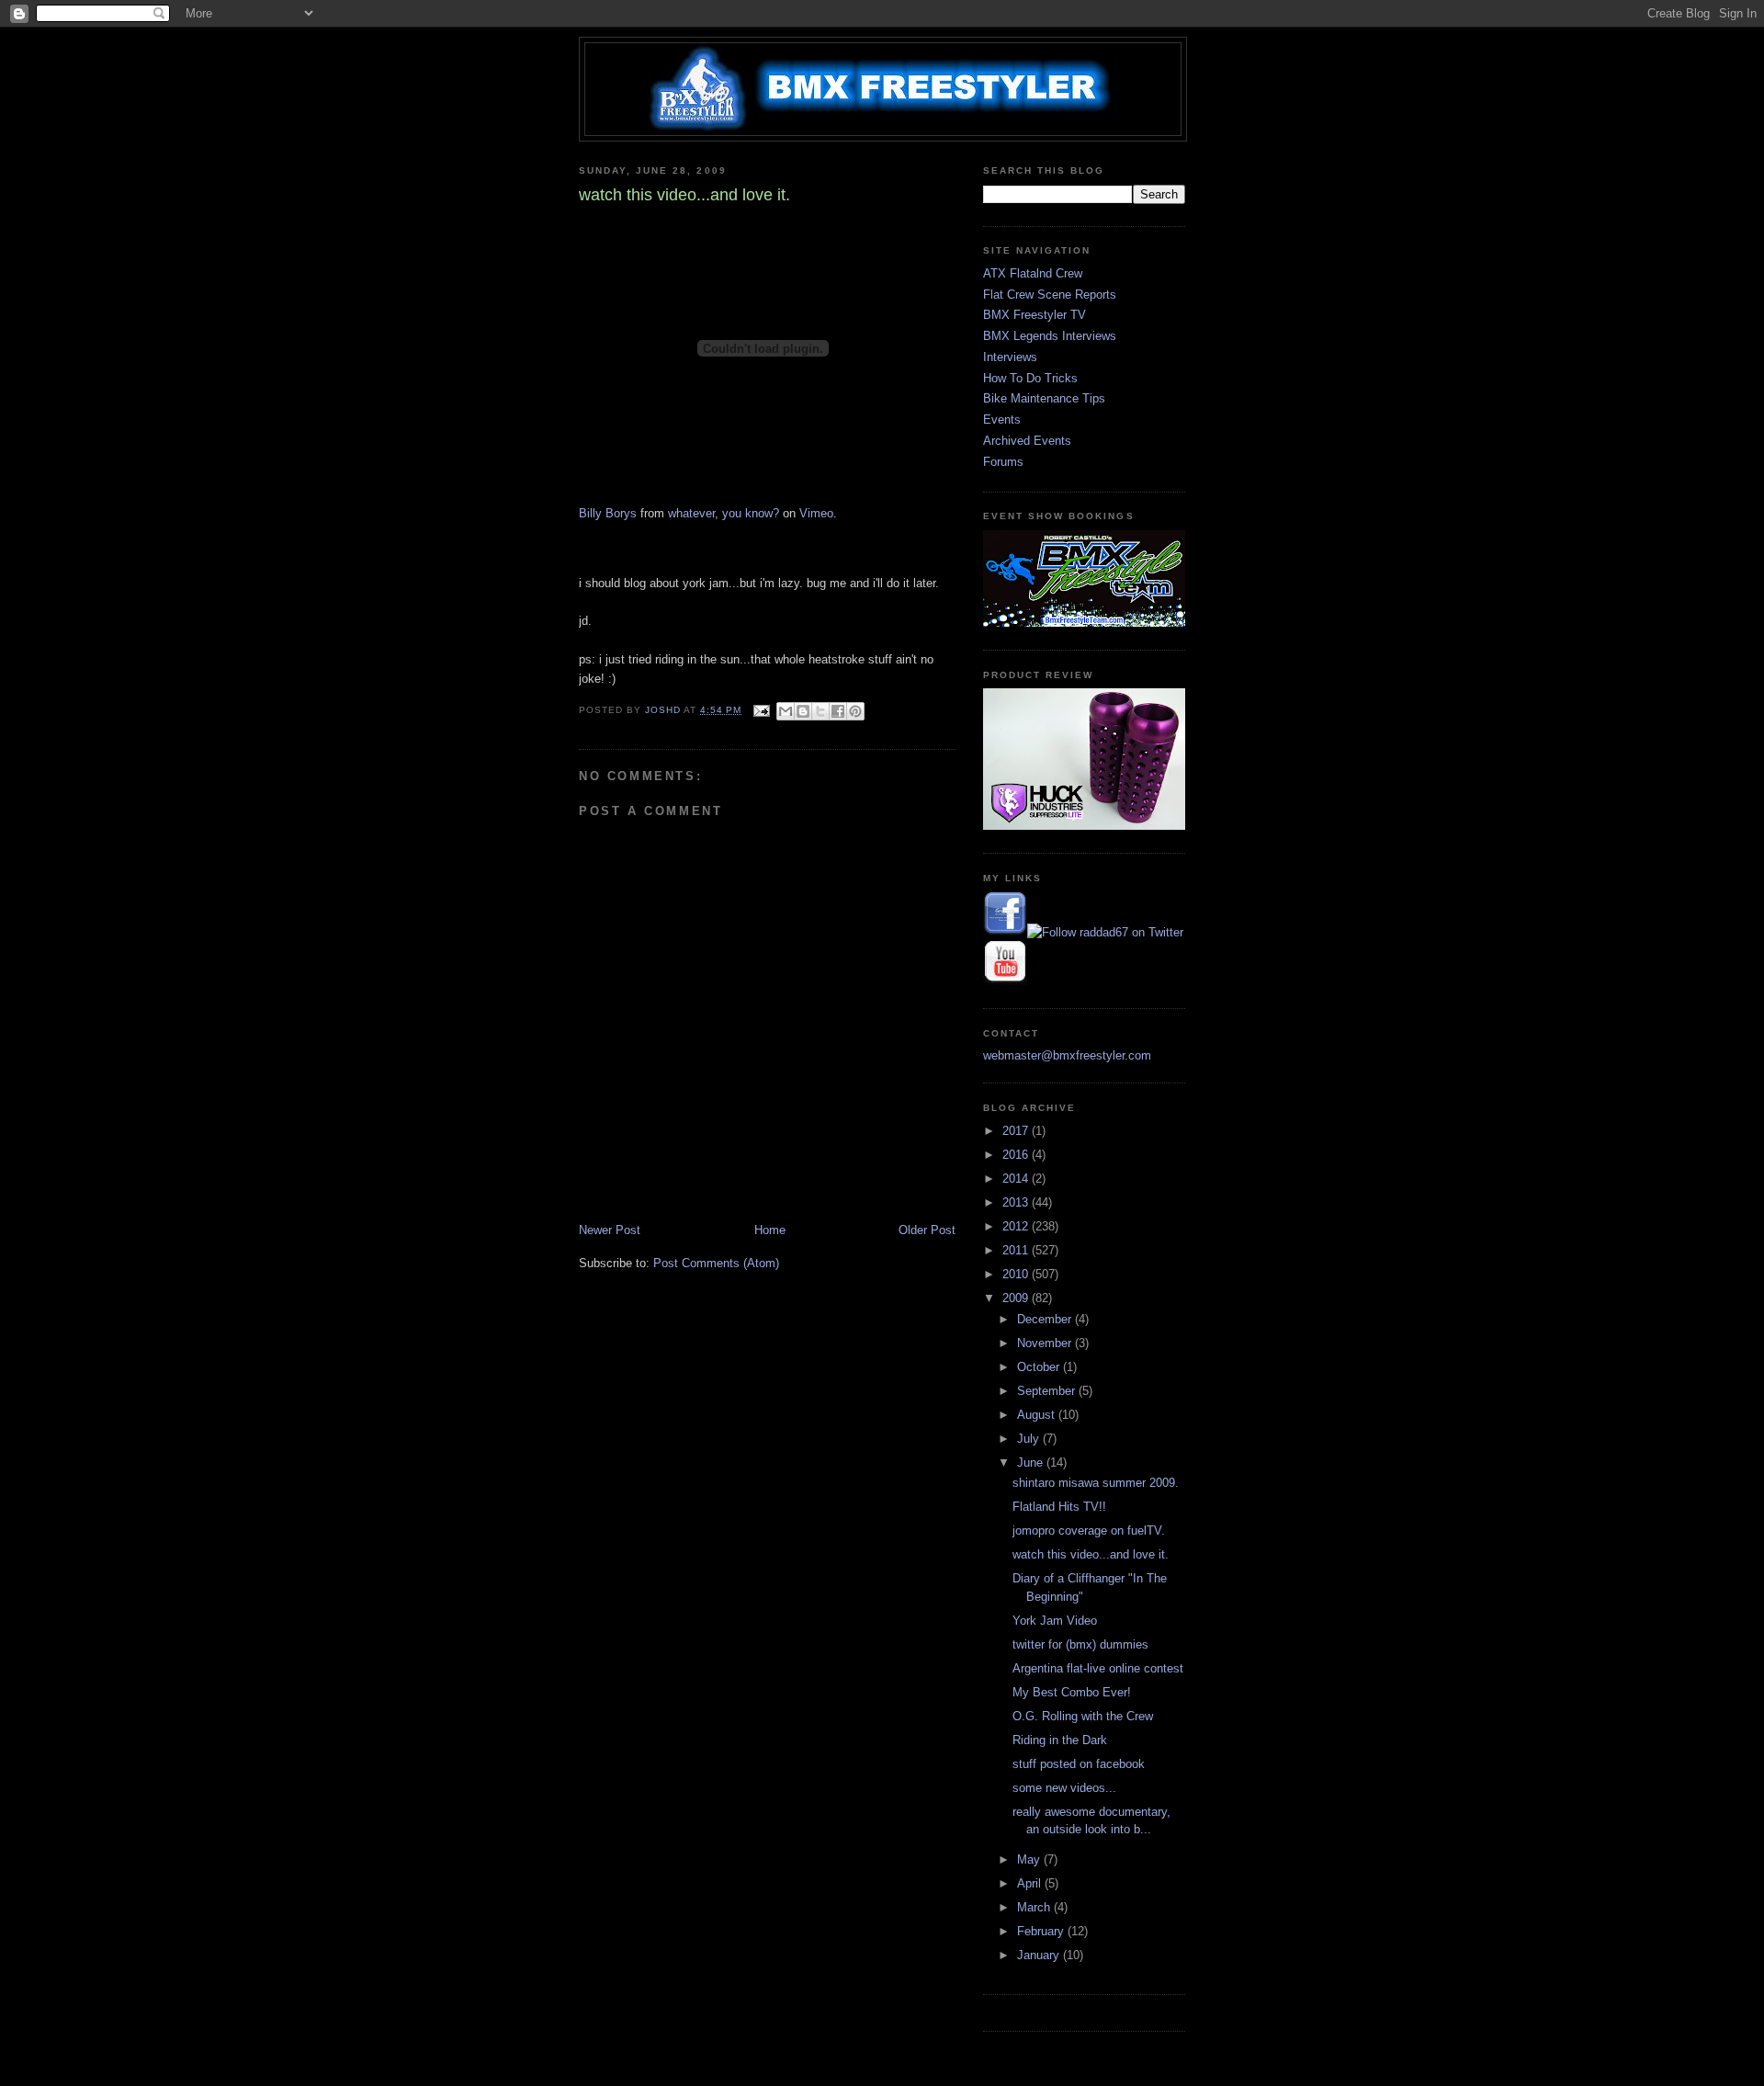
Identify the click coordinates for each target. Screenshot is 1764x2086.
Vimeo (816, 513)
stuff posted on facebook (1079, 1764)
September (1048, 1391)
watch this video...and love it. (1091, 1554)
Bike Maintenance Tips (1044, 398)
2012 (1017, 1226)
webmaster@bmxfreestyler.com (1067, 1055)
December (1046, 1319)
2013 (1017, 1202)
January (1040, 1955)
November (1046, 1343)
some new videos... (1064, 1788)
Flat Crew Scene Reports (1050, 295)
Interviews (1010, 357)
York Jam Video (1055, 1621)
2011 (1017, 1250)
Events (1002, 419)
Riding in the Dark (1060, 1740)
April (1031, 1883)
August (1038, 1415)
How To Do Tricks (1030, 378)
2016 (1017, 1155)
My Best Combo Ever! (1072, 1692)
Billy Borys (608, 513)
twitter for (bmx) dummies (1080, 1644)
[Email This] (786, 711)
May (1030, 1859)
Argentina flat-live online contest (1098, 1668)
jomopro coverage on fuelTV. (1089, 1530)
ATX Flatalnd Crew (1033, 273)
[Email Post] (761, 710)
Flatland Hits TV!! (1059, 1507)
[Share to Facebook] (838, 711)
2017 (1017, 1131)
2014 (1017, 1179)
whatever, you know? (724, 513)
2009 (1017, 1298)
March (1035, 1907)
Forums (1003, 462)
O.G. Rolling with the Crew (1083, 1716)
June (1032, 1462)
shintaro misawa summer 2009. (1096, 1483)
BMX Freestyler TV (1035, 315)
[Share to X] (820, 711)
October (1040, 1367)
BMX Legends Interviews (1050, 336)
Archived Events (1027, 441)
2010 (1017, 1274)
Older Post (927, 1230)
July (1030, 1439)
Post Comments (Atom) (716, 1263)
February (1042, 1931)
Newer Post (610, 1230)
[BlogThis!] (803, 711)
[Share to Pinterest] (855, 711)
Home (770, 1230)
